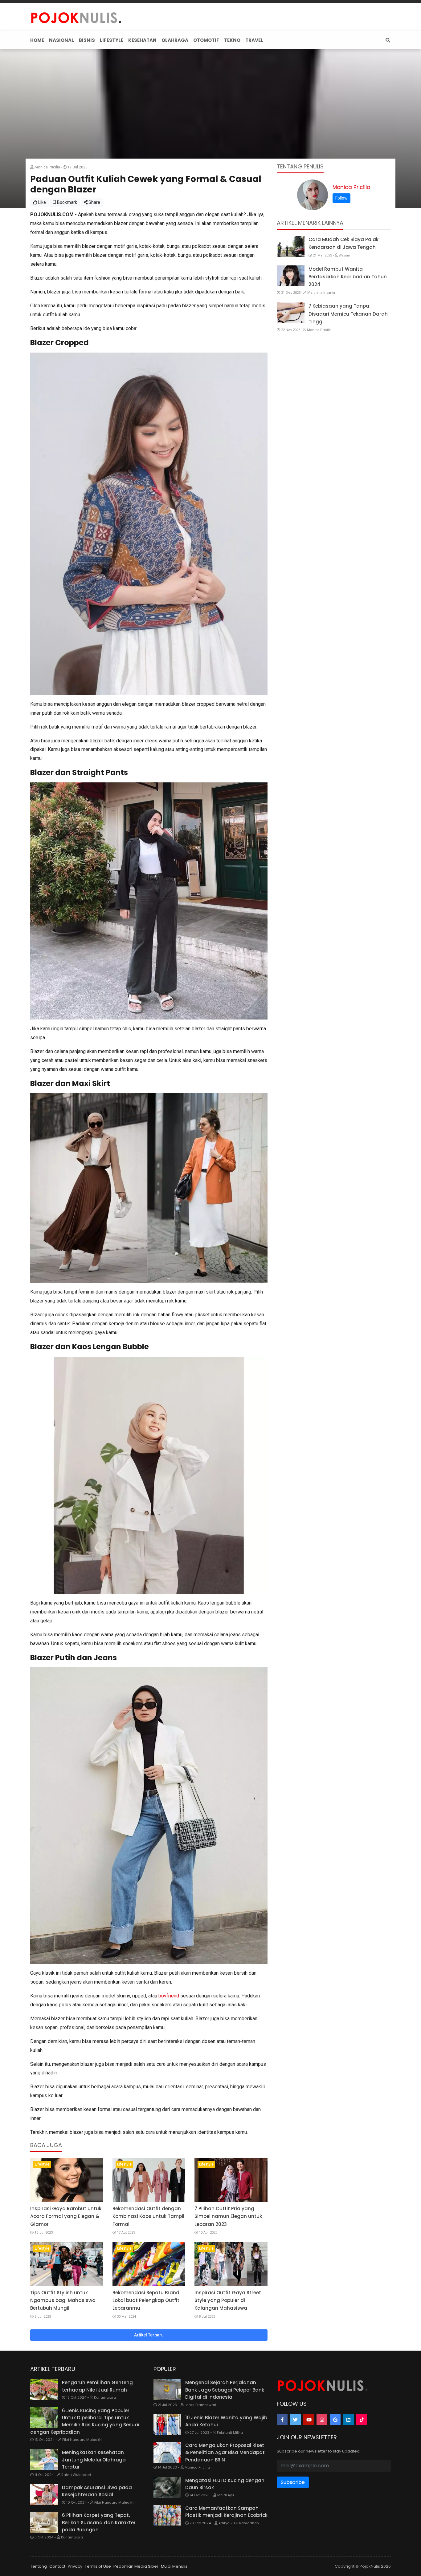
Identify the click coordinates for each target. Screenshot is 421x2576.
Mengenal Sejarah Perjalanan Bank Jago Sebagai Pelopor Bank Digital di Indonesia (225, 2390)
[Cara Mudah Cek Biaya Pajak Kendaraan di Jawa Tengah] (291, 246)
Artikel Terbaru (149, 2335)
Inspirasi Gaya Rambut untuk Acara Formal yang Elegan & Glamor (66, 2216)
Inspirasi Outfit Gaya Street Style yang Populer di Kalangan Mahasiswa (228, 2300)
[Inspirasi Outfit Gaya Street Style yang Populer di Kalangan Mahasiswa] (231, 2264)
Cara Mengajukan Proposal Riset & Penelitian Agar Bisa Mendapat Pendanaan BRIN (225, 2453)
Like (42, 202)
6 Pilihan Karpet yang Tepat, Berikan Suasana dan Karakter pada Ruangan (99, 2522)
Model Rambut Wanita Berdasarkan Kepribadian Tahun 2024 (348, 277)
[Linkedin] (348, 2420)
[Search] (387, 40)
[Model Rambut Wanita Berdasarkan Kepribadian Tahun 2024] (291, 276)
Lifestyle (42, 2164)
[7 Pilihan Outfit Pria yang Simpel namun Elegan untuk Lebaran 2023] (231, 2180)
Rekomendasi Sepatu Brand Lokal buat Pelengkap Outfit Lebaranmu (146, 2300)
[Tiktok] (362, 2420)
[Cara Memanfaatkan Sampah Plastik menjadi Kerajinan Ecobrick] (167, 2515)
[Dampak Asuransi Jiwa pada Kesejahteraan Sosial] (44, 2495)
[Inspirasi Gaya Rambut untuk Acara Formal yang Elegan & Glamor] (67, 2180)
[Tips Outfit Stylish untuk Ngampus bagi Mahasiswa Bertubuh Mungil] (67, 2264)
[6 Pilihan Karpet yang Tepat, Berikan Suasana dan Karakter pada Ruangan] (44, 2522)
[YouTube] (309, 2420)
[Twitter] (295, 2420)
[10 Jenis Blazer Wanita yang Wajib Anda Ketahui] (167, 2425)
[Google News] (335, 2420)
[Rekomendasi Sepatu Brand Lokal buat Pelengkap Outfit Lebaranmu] (149, 2264)
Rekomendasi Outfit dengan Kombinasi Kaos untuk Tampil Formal (148, 2216)
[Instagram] (322, 2420)
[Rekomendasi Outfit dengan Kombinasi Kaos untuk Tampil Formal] (149, 2180)
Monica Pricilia (352, 187)
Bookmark (67, 202)
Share (94, 202)
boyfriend (169, 1996)
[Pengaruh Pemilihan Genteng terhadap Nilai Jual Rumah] (44, 2390)
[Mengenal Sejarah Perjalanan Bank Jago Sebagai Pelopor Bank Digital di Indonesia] (167, 2390)
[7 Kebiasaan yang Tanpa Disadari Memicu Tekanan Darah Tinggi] (291, 313)
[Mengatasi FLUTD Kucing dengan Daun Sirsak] (167, 2488)
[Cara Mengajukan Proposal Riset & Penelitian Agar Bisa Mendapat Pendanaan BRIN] (167, 2453)
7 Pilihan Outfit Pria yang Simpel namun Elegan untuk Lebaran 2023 (228, 2216)
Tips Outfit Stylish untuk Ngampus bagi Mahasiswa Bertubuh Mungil (63, 2300)
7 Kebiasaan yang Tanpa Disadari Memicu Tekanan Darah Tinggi (348, 314)
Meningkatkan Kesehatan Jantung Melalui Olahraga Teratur (94, 2460)
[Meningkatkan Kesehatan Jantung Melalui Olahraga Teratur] (44, 2460)
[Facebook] (282, 2420)
